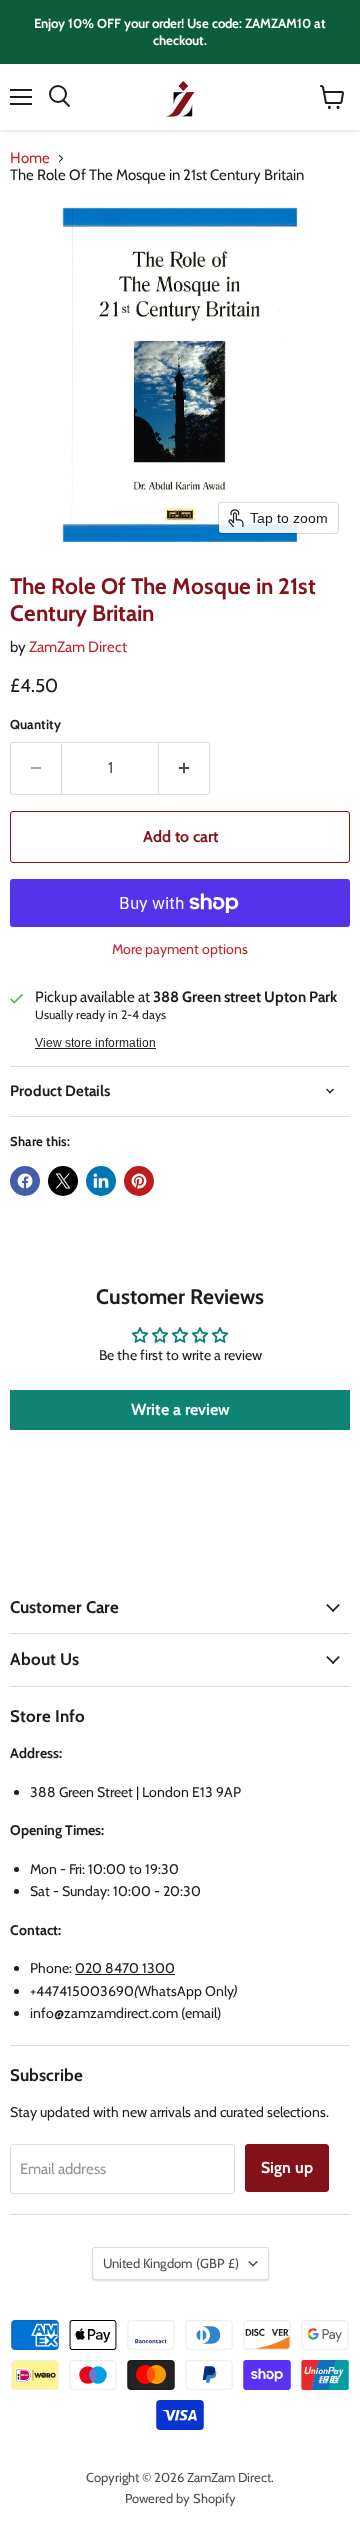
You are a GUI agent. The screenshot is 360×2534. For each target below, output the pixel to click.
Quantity (35, 724)
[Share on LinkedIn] (101, 1181)
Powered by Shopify (180, 2498)
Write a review (180, 1409)
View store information (95, 1043)
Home (30, 158)
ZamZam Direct (78, 647)
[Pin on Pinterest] (139, 1181)
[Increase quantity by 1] (184, 768)
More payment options (180, 949)
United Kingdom (171, 2263)
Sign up (287, 2167)
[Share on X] (63, 1181)
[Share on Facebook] (25, 1181)
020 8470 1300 (125, 1968)
